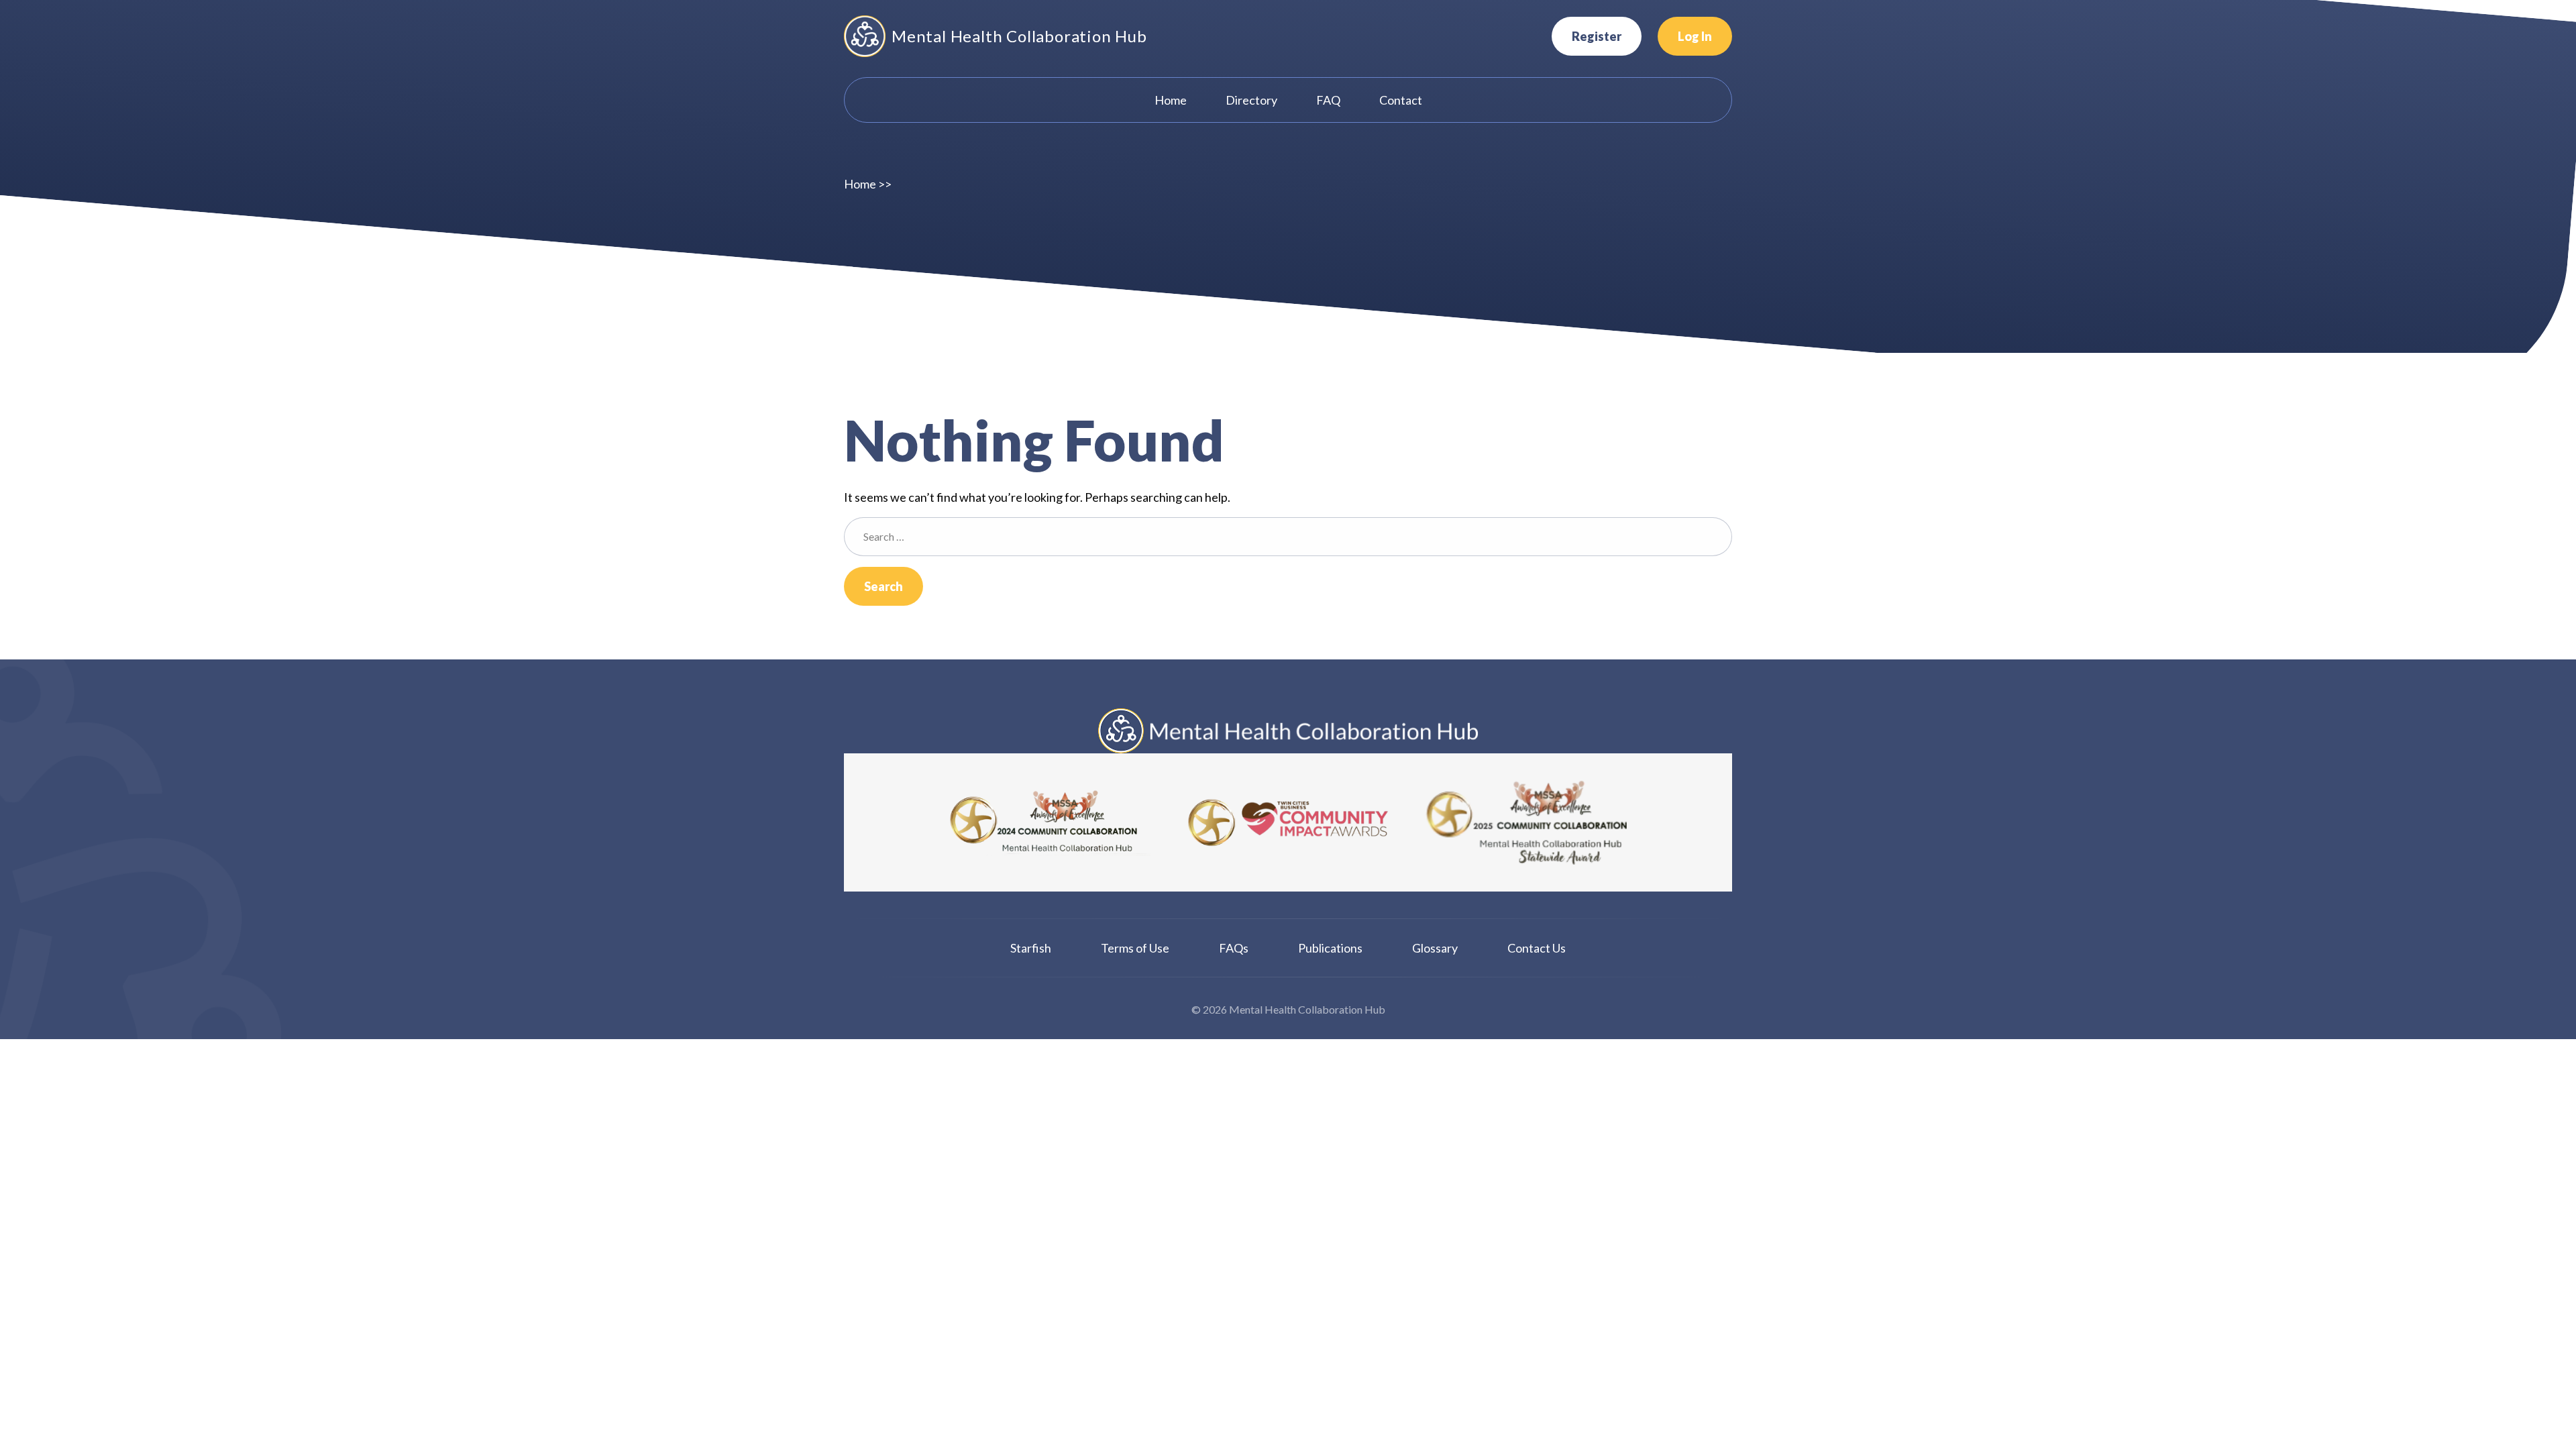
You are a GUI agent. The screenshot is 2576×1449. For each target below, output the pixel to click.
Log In (1695, 36)
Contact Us (1537, 948)
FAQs (1234, 948)
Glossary (1435, 948)
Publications (1330, 948)
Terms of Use (1135, 948)
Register (1597, 36)
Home (860, 184)
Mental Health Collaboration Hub (1019, 36)
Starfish (1031, 948)
